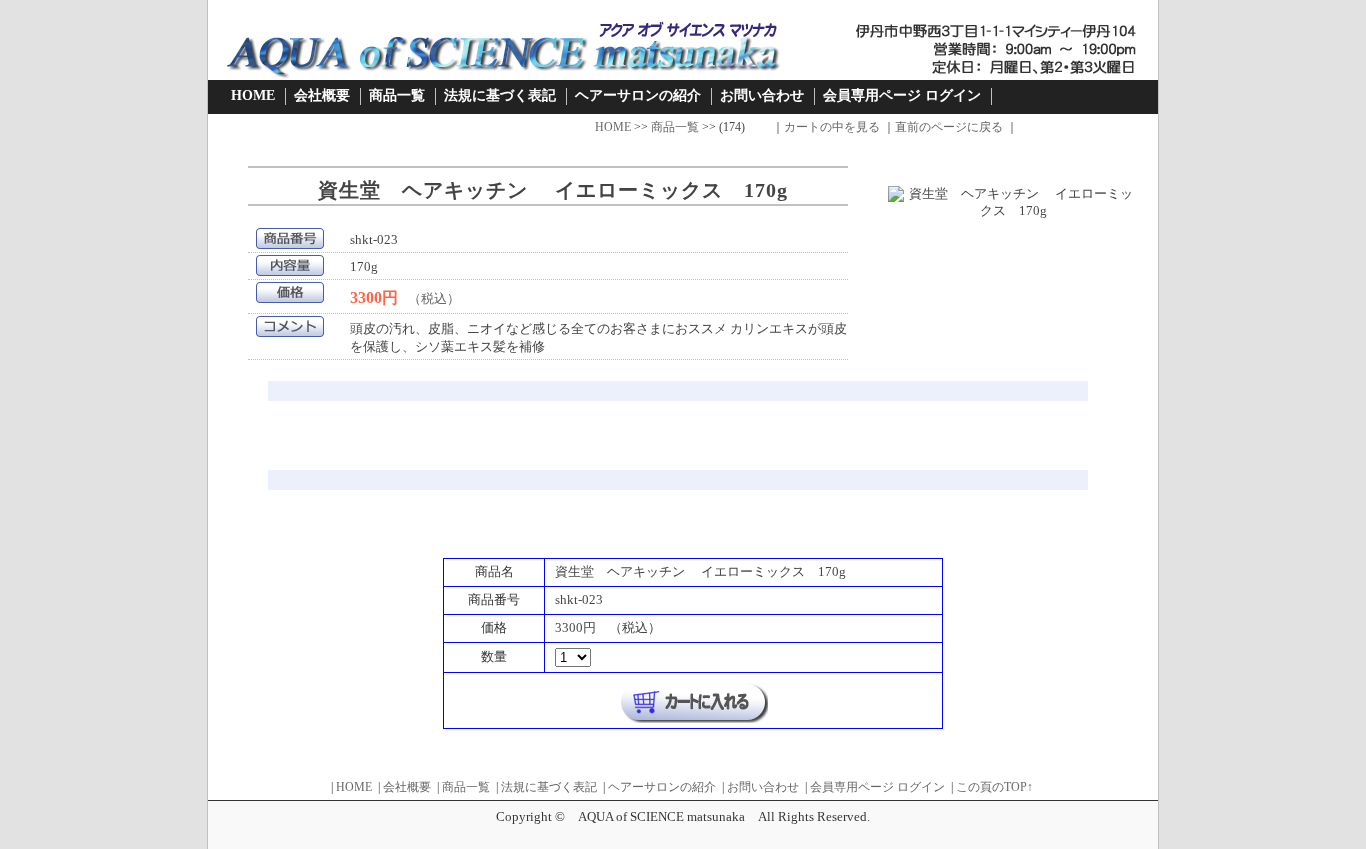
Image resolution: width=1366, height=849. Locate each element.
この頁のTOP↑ (994, 787)
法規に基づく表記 (500, 95)
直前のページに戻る (949, 127)
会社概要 (322, 95)
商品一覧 (397, 95)
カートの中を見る (832, 127)
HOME (253, 95)
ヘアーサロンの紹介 (638, 95)
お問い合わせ (762, 95)
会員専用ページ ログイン (902, 95)
